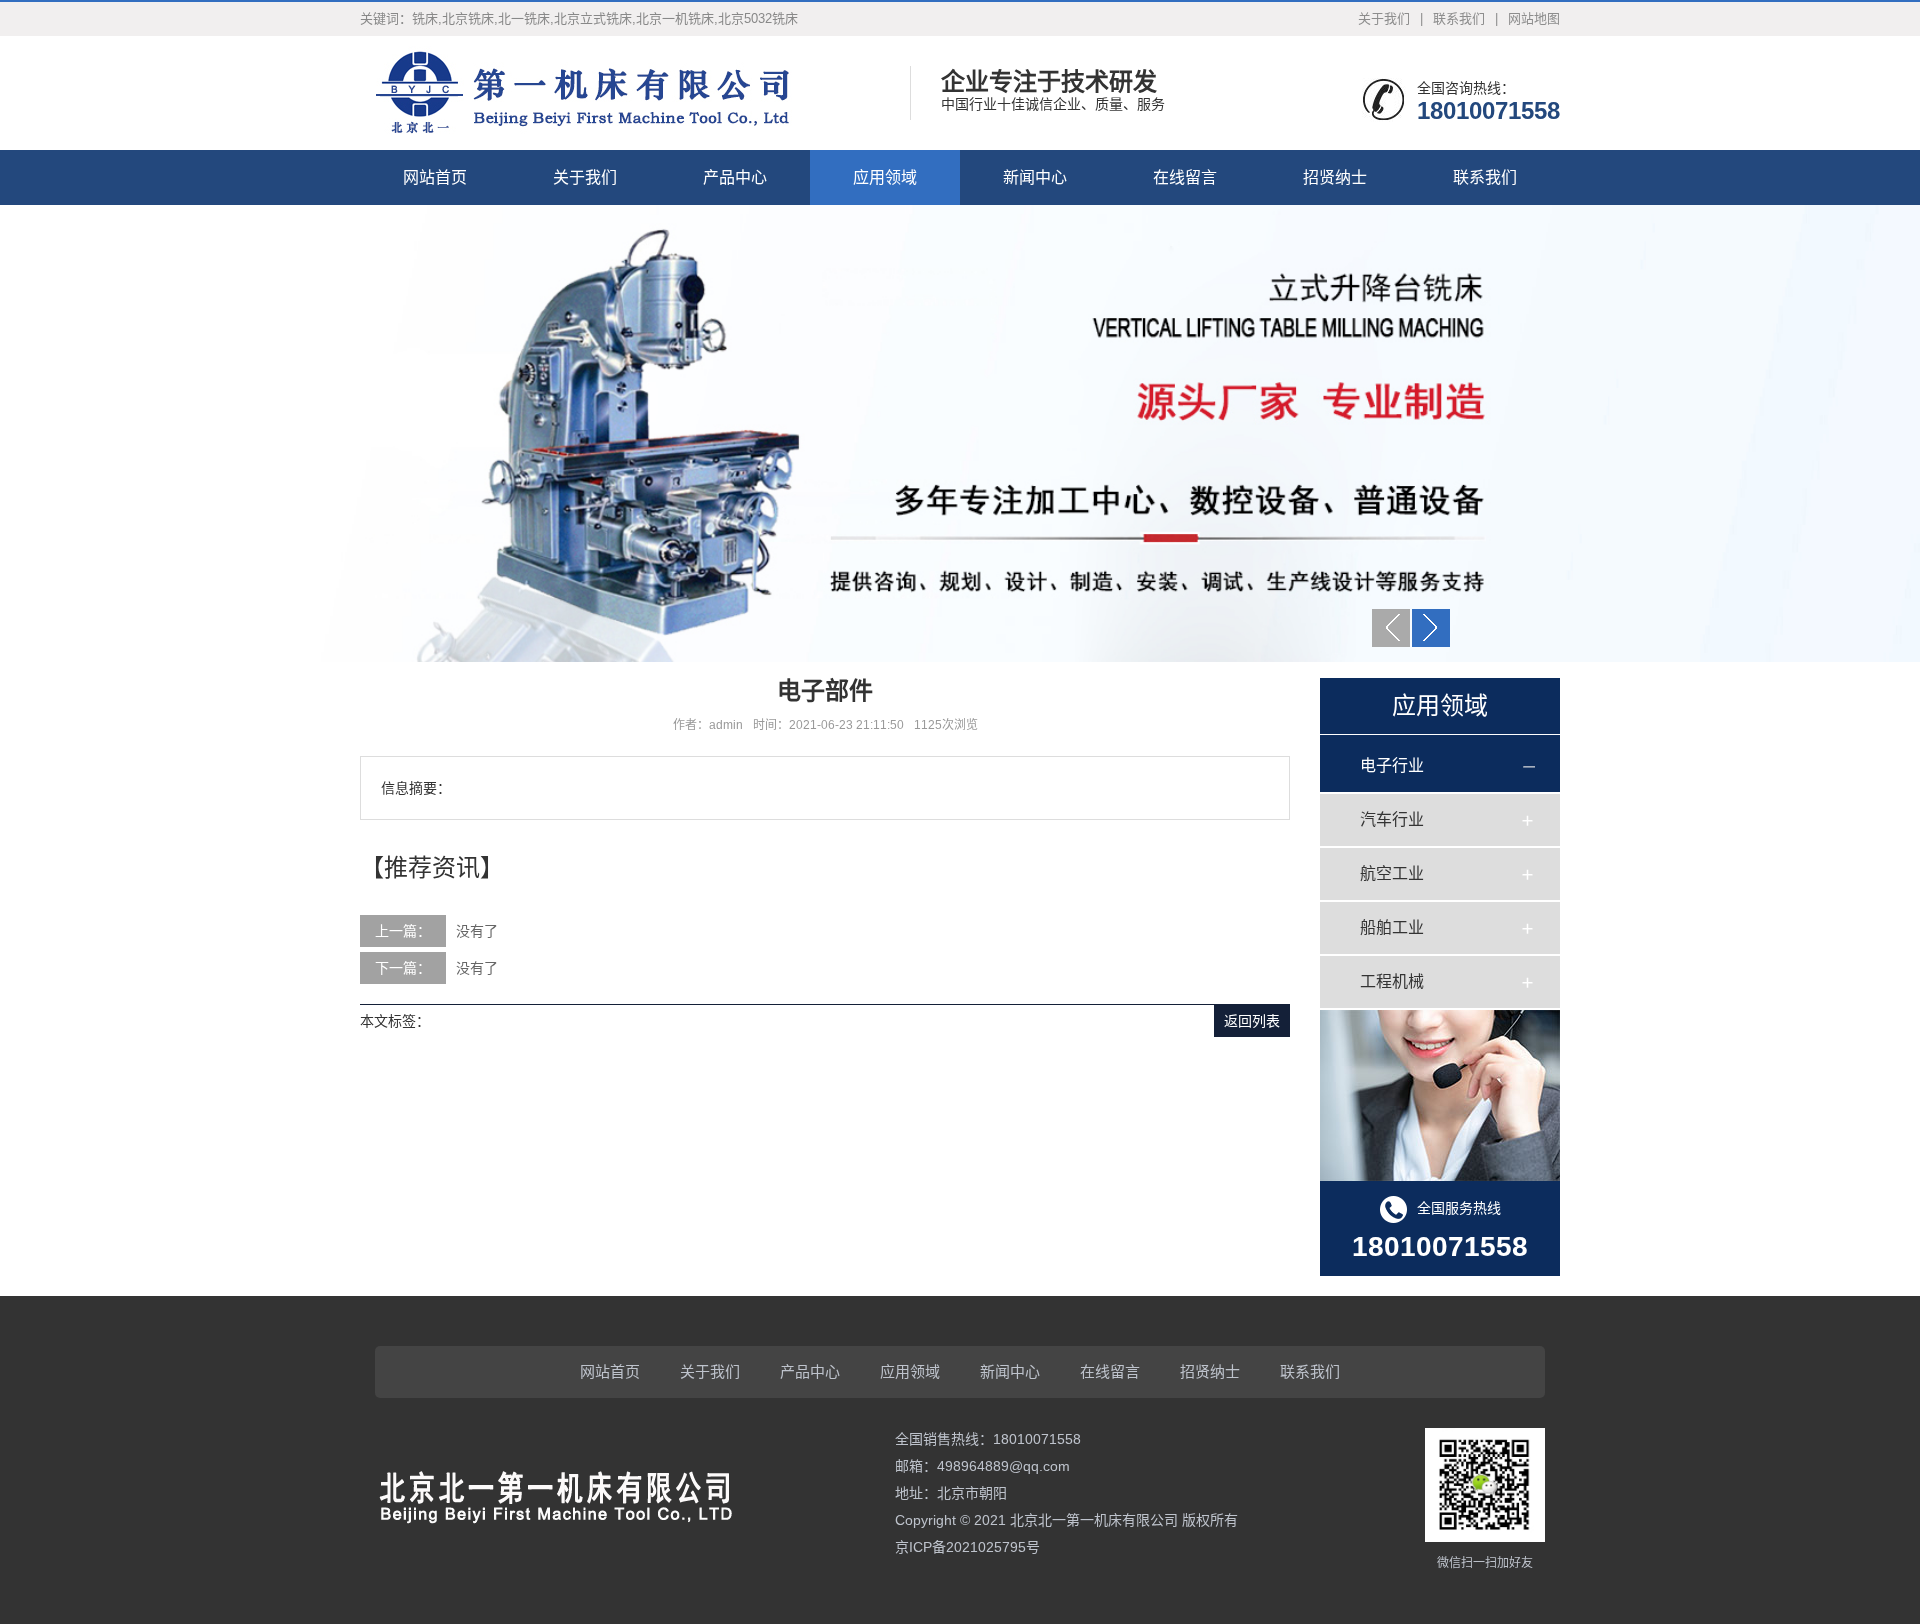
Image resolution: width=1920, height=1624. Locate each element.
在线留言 (1185, 177)
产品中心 (735, 177)
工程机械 (1392, 981)
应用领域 (885, 177)
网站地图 (1534, 18)
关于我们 (1384, 18)
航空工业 (1392, 873)
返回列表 (1252, 1021)
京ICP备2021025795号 (967, 1547)
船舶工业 (1392, 927)
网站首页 (435, 177)
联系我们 (1459, 18)
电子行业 (1392, 765)
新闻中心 (1035, 177)
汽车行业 (1392, 819)
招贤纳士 (1335, 177)
